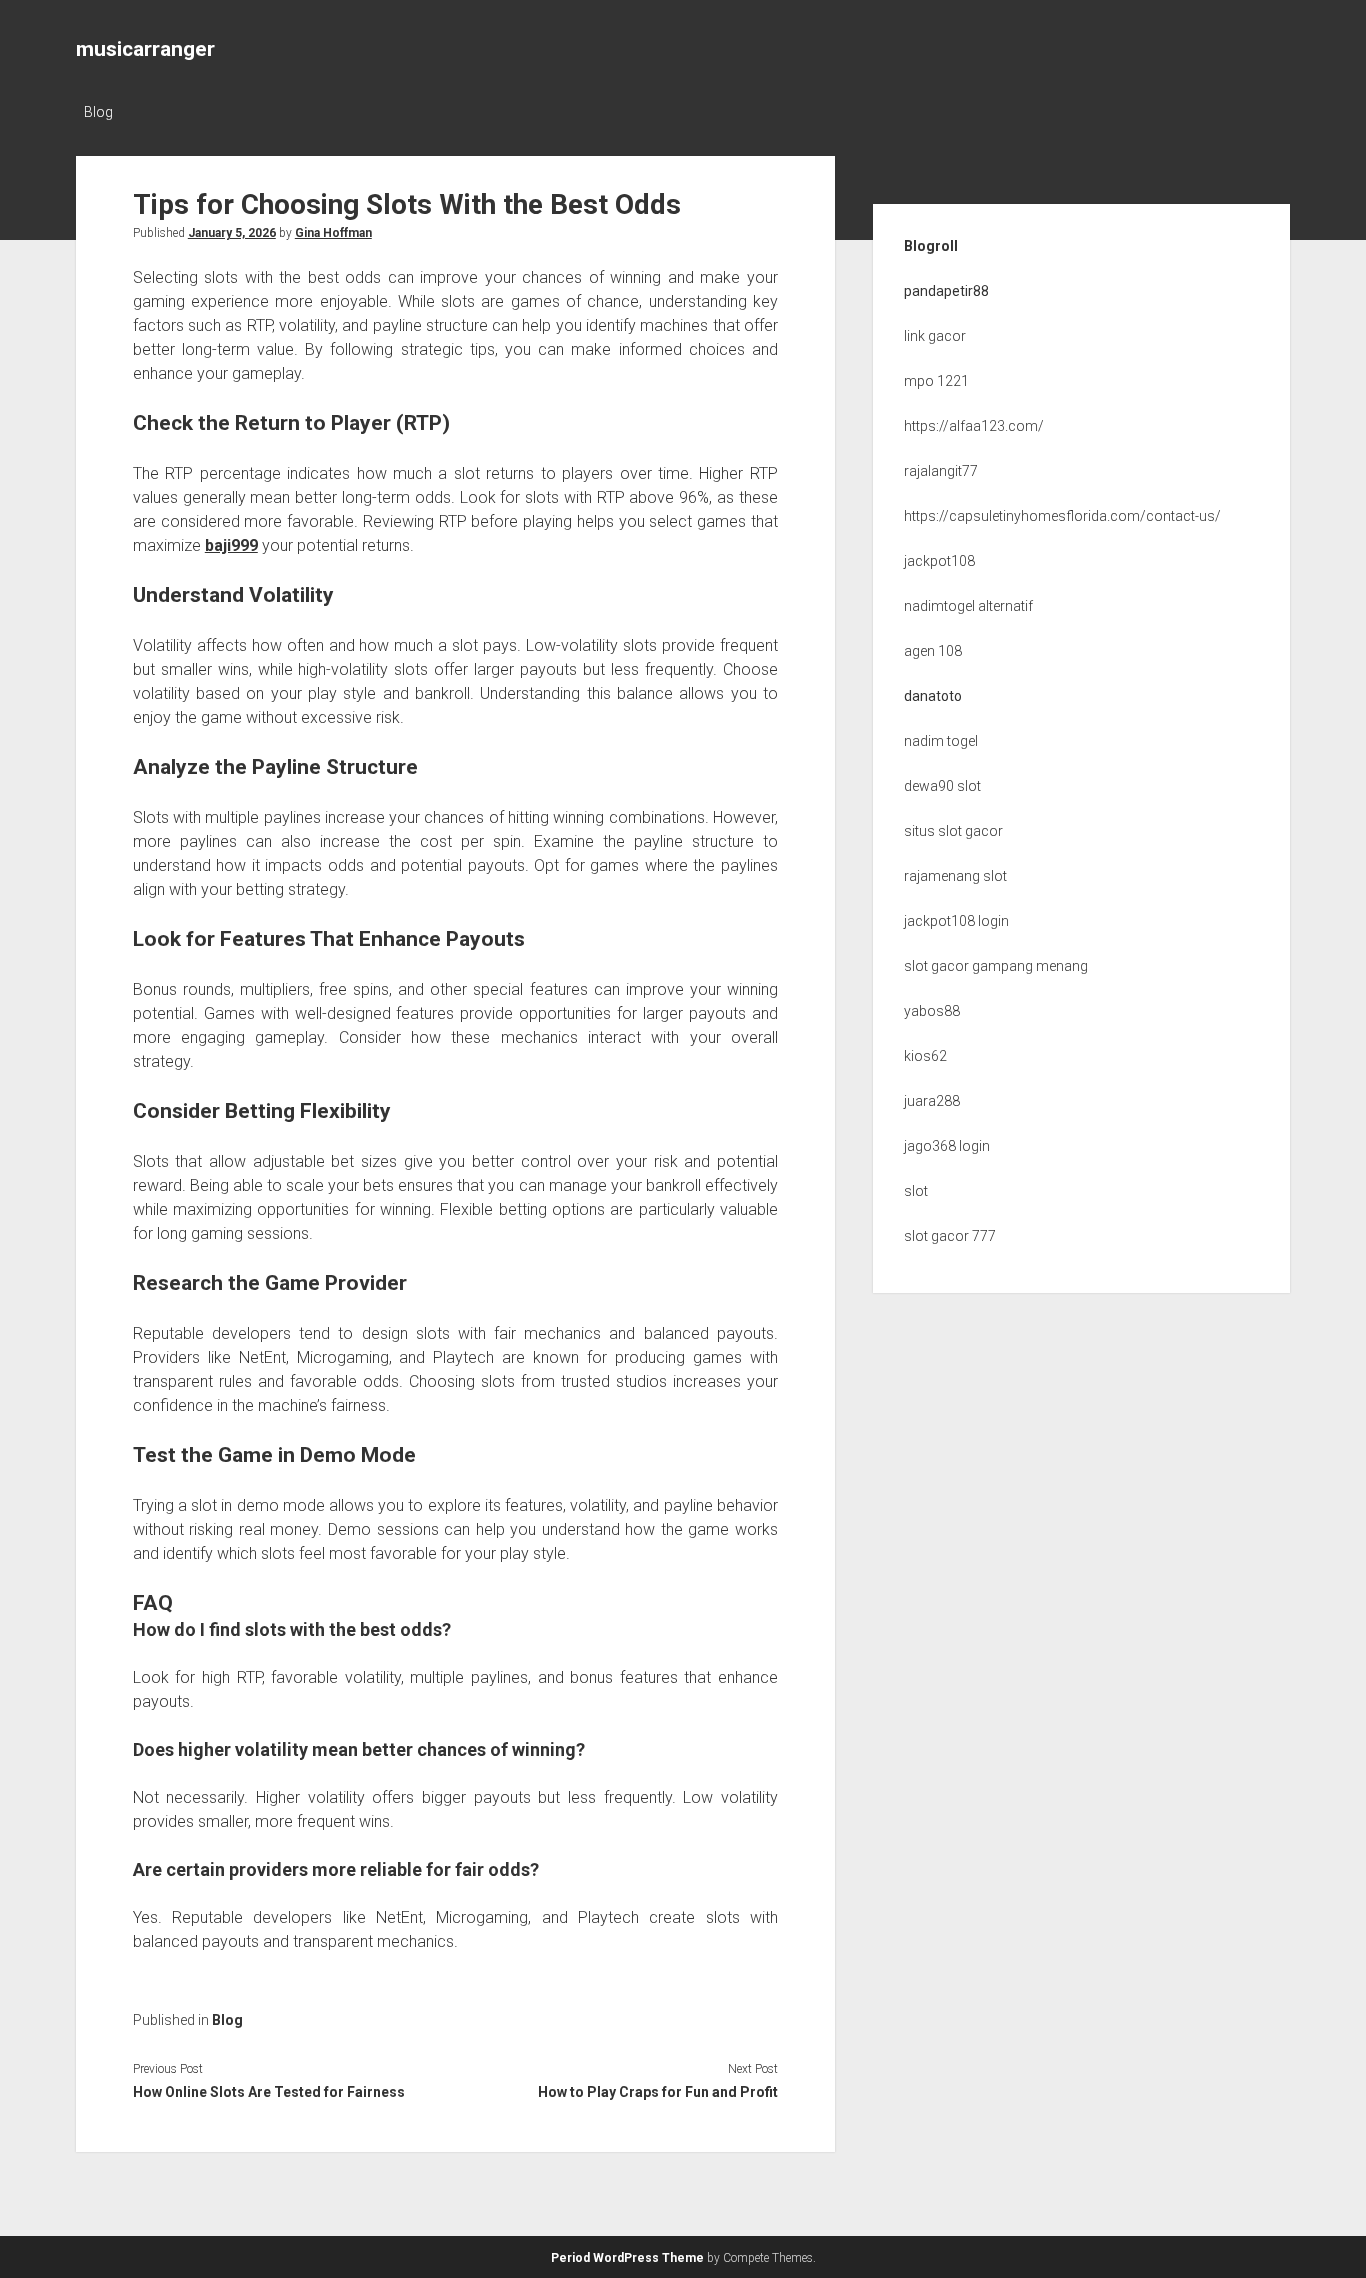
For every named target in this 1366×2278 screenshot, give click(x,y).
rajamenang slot (955, 876)
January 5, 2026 (232, 233)
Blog (98, 112)
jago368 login (947, 1146)
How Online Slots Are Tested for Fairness (269, 2092)
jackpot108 (939, 561)
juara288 (932, 1101)
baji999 (231, 545)
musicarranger (145, 49)
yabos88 (932, 1011)
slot (916, 1191)
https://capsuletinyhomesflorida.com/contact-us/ (1062, 516)
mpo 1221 (936, 381)
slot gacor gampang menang (996, 966)
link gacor (935, 336)
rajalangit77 (941, 471)
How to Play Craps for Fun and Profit (658, 2092)
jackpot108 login (956, 921)
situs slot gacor (953, 831)
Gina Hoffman (333, 233)
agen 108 (933, 651)
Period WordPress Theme (627, 2258)
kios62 (925, 1056)
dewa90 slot (942, 786)
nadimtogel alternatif (968, 606)
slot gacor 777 (950, 1236)
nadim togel (941, 741)
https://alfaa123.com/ (974, 426)
